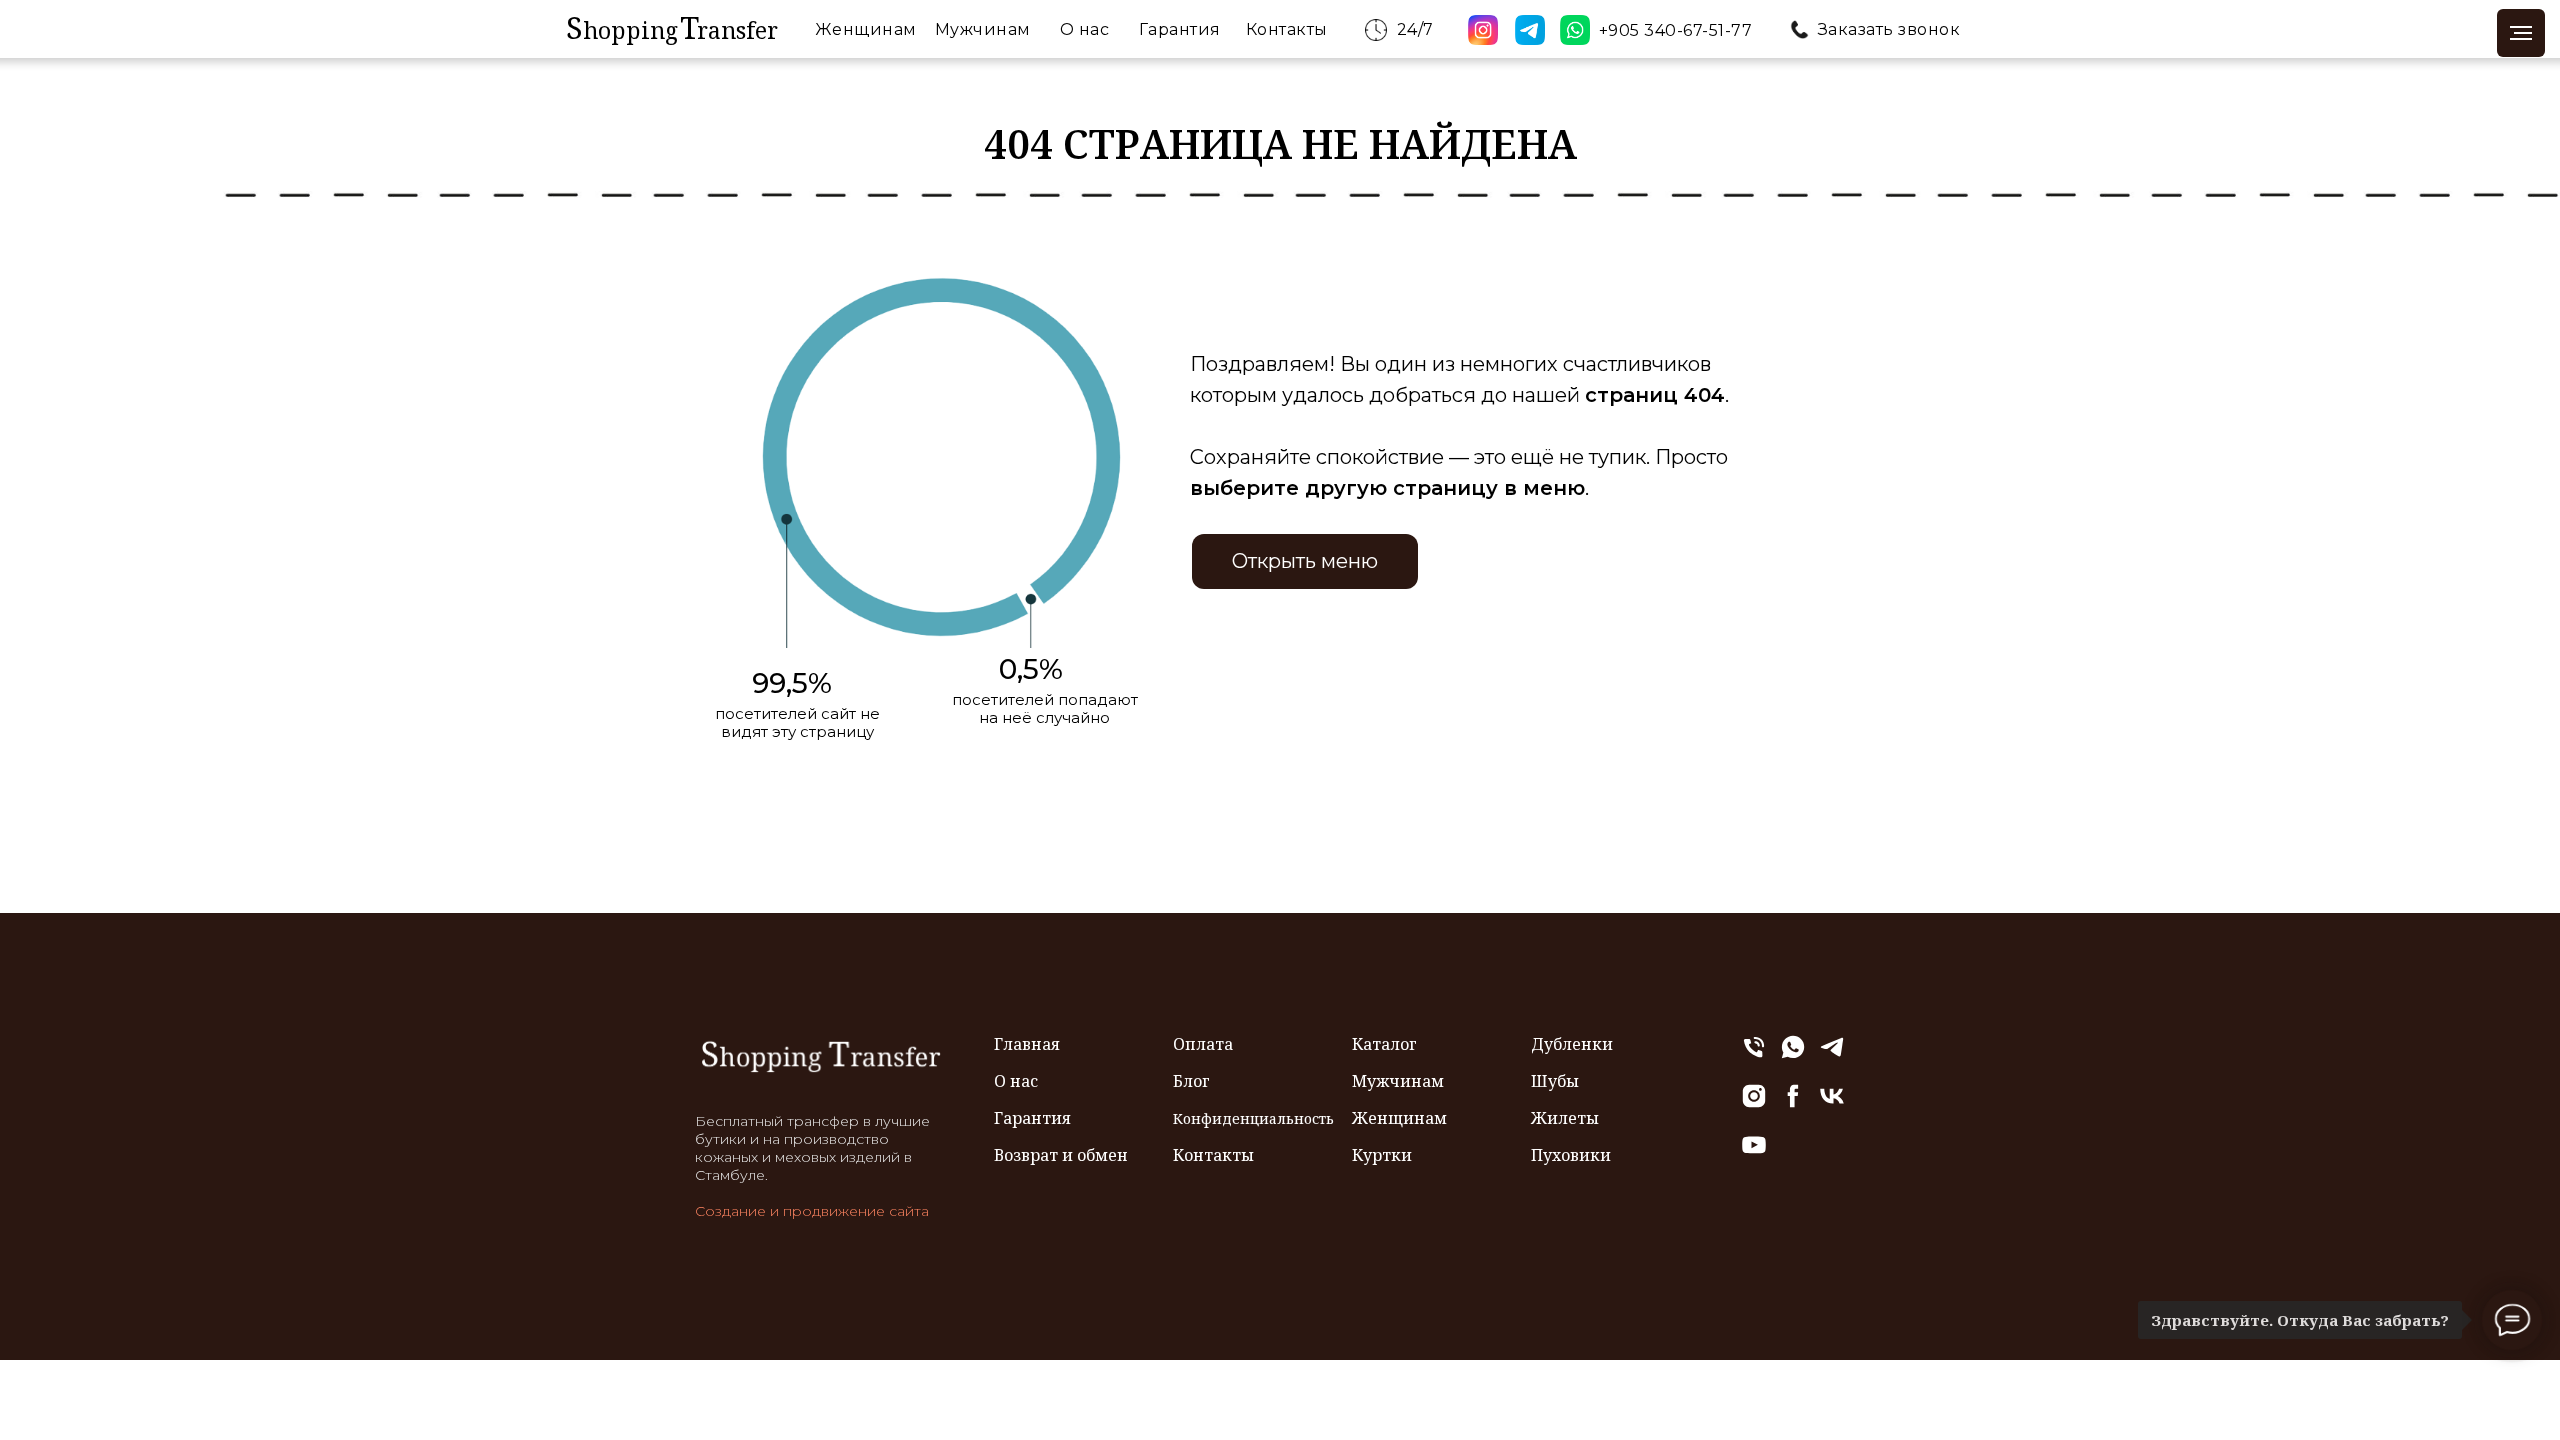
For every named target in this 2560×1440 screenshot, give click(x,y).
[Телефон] (1754, 1055)
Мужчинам (983, 29)
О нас (1085, 29)
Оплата (1203, 1044)
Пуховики (1571, 1155)
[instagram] (1754, 1104)
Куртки (1382, 1155)
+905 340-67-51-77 (1676, 30)
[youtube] (1754, 1153)
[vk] (1832, 1104)
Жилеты (1565, 1118)
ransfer (737, 30)
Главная (1027, 1044)
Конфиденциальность (1253, 1118)
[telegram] (1832, 1055)
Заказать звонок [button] (1889, 29)
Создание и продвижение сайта (812, 1211)
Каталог (1384, 1044)
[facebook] (1793, 1104)
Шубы (1555, 1081)
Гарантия (1180, 29)
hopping (630, 30)
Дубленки (1572, 1044)
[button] (1799, 29)
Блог (1191, 1081)
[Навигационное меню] (2521, 33)
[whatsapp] (1793, 1055)
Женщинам (866, 29)
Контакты (1287, 29)
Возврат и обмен (1061, 1155)
